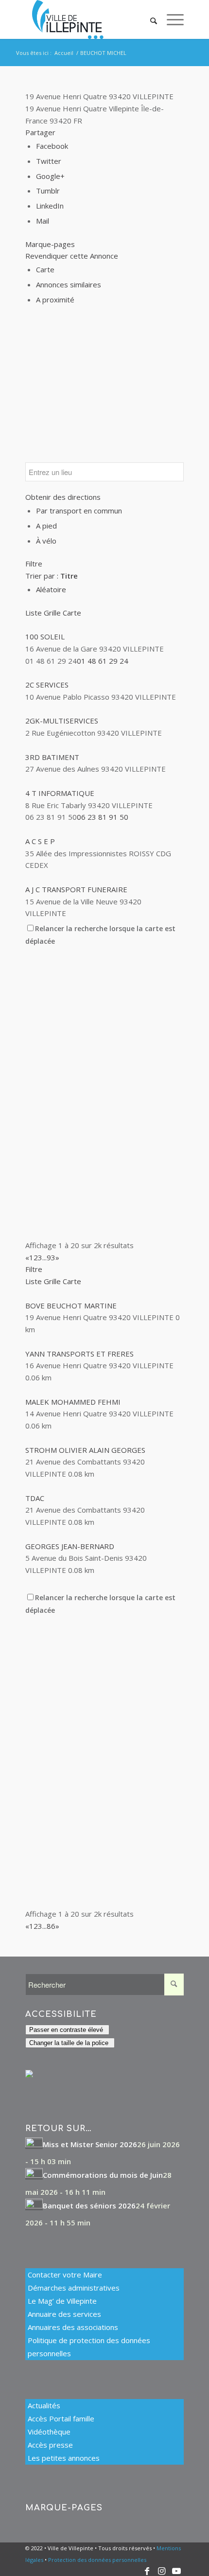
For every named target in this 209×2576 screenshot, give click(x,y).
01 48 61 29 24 (103, 661)
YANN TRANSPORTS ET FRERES (79, 1354)
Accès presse (50, 2445)
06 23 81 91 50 (103, 817)
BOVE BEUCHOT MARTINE (71, 1306)
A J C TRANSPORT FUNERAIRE (76, 889)
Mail (43, 221)
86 (51, 1926)
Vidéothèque (49, 2432)
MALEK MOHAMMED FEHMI (73, 1402)
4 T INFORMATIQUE (60, 793)
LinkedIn (50, 206)
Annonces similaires (69, 284)
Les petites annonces (64, 2458)
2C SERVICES (47, 685)
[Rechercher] (149, 19)
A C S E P (40, 841)
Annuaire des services (64, 2314)
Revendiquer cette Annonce (72, 256)
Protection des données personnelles (97, 2560)
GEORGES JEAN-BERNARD (70, 1546)
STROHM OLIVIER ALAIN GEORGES (85, 1450)
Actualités (44, 2405)
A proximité (55, 300)
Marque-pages (50, 244)
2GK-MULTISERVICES (62, 721)
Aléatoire (51, 589)
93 (51, 1257)
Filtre (34, 564)
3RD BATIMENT (52, 757)
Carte (45, 269)
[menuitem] (149, 19)
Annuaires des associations (73, 2327)
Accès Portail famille (61, 2418)
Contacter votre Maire (65, 2275)
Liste (34, 613)
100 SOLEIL (45, 636)
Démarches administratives (74, 2288)
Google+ (50, 176)
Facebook (52, 146)
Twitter (49, 161)
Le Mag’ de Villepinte (62, 2301)
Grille (52, 613)
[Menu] (170, 19)
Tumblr (48, 191)
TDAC (35, 1498)
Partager (40, 132)
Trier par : (52, 576)
